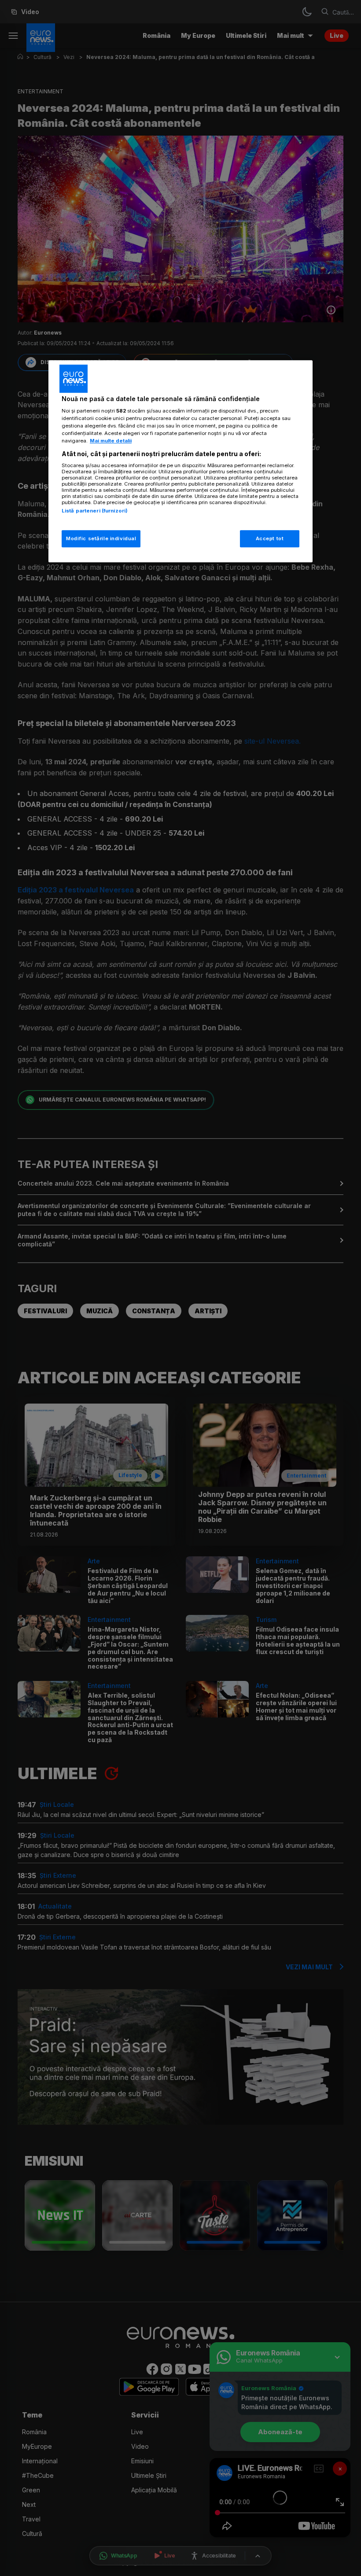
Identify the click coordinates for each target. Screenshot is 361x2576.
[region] (180, 461)
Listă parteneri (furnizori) (95, 511)
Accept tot (270, 538)
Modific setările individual (101, 538)
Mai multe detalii (111, 441)
